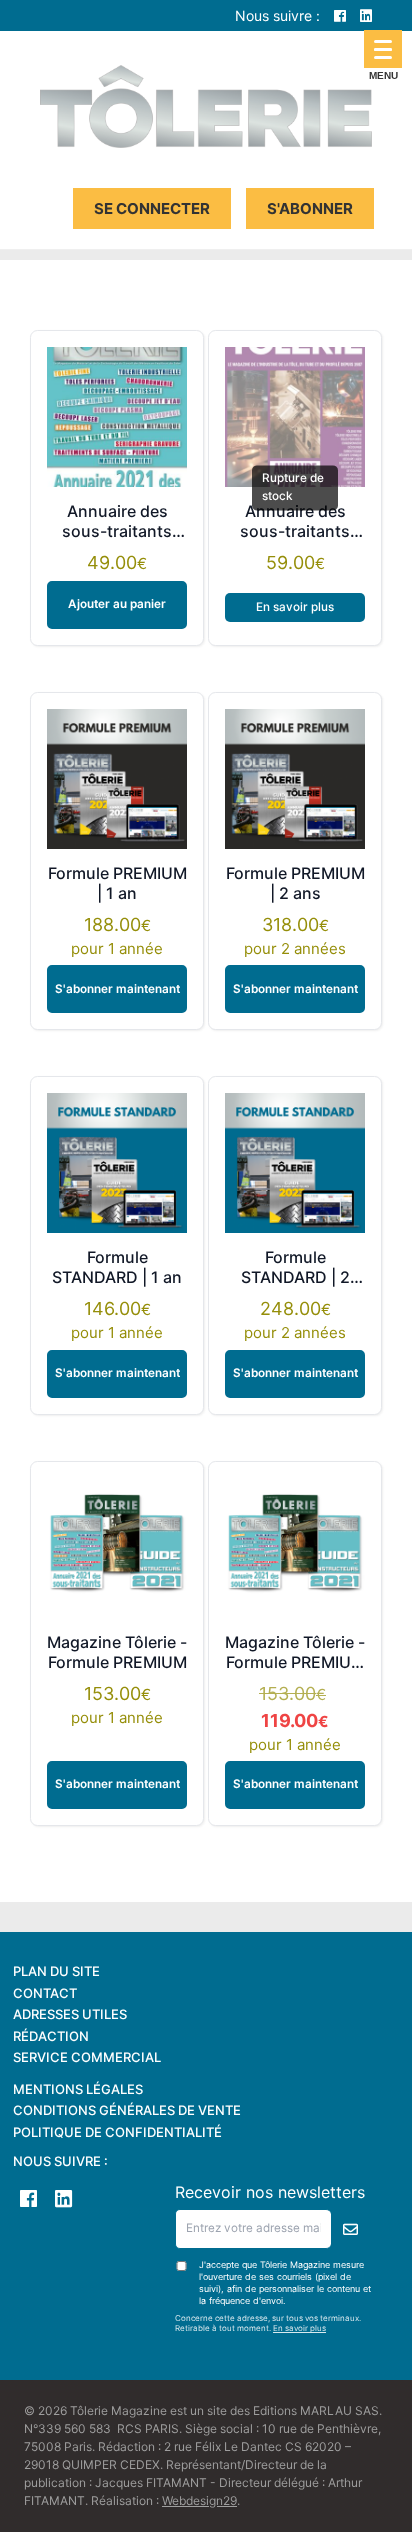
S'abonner (310, 208)
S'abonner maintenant (117, 989)
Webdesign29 (199, 2500)
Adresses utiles (70, 2014)
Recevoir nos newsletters (270, 2192)
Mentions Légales (78, 2089)
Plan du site (56, 1971)
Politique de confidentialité (117, 2132)
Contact (45, 1993)
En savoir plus (295, 607)
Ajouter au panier (117, 604)
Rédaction (51, 2036)
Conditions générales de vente (127, 2110)
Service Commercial (87, 2057)
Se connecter (152, 208)
